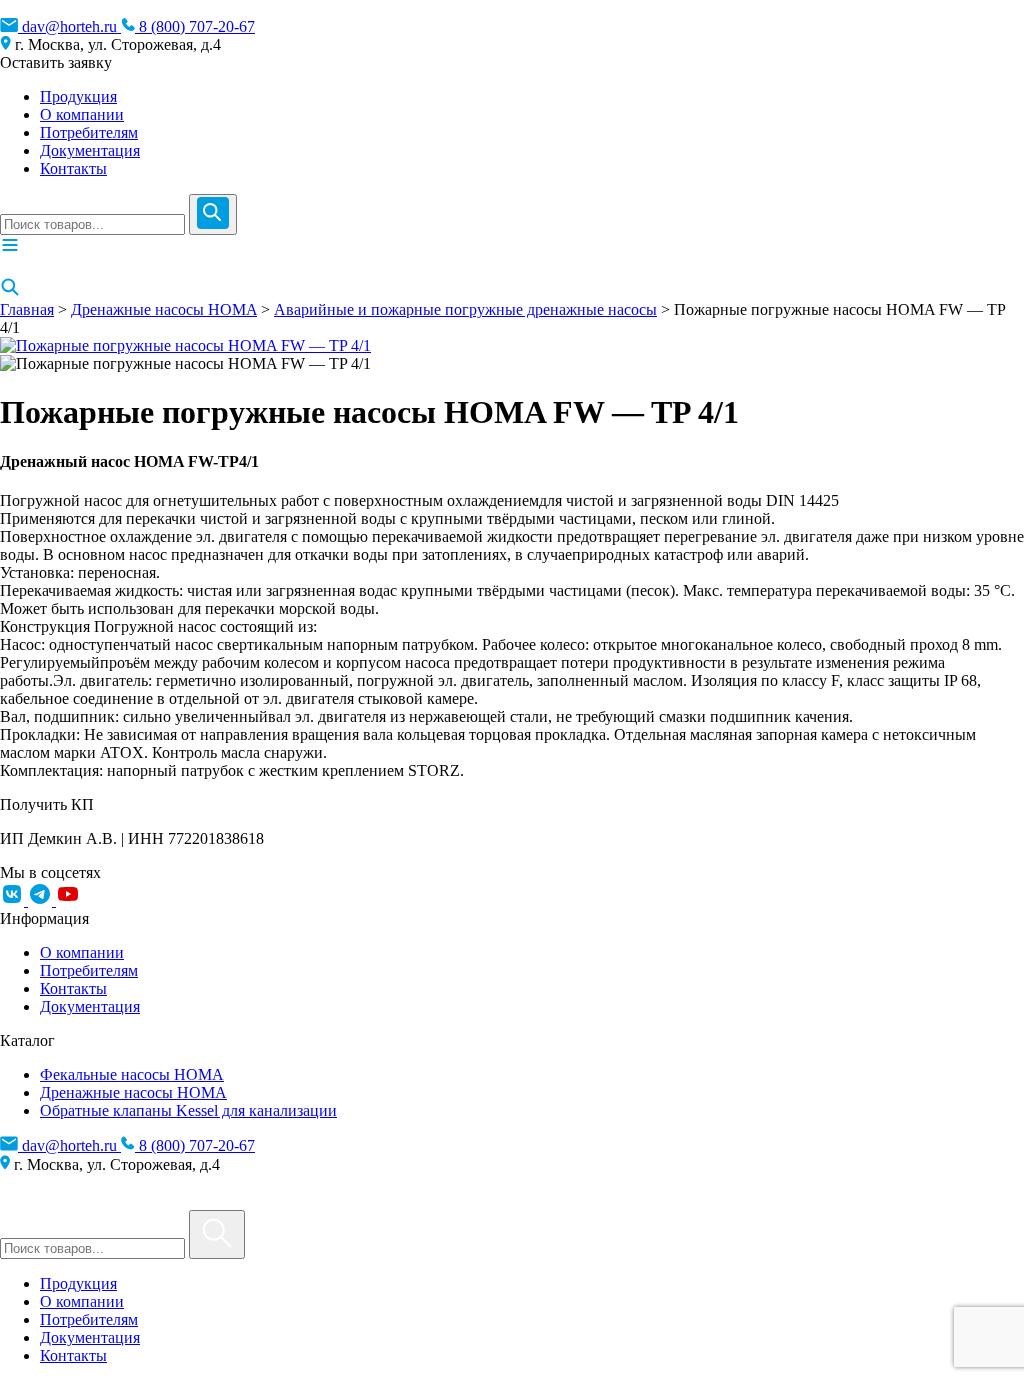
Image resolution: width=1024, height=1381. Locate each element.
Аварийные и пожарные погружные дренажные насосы (465, 309)
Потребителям (89, 132)
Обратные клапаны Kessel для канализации (188, 1110)
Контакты (73, 168)
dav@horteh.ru (69, 26)
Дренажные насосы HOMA (164, 309)
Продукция (78, 96)
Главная (27, 309)
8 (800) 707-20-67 (195, 26)
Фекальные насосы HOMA (132, 1074)
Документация (90, 150)
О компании (82, 114)
